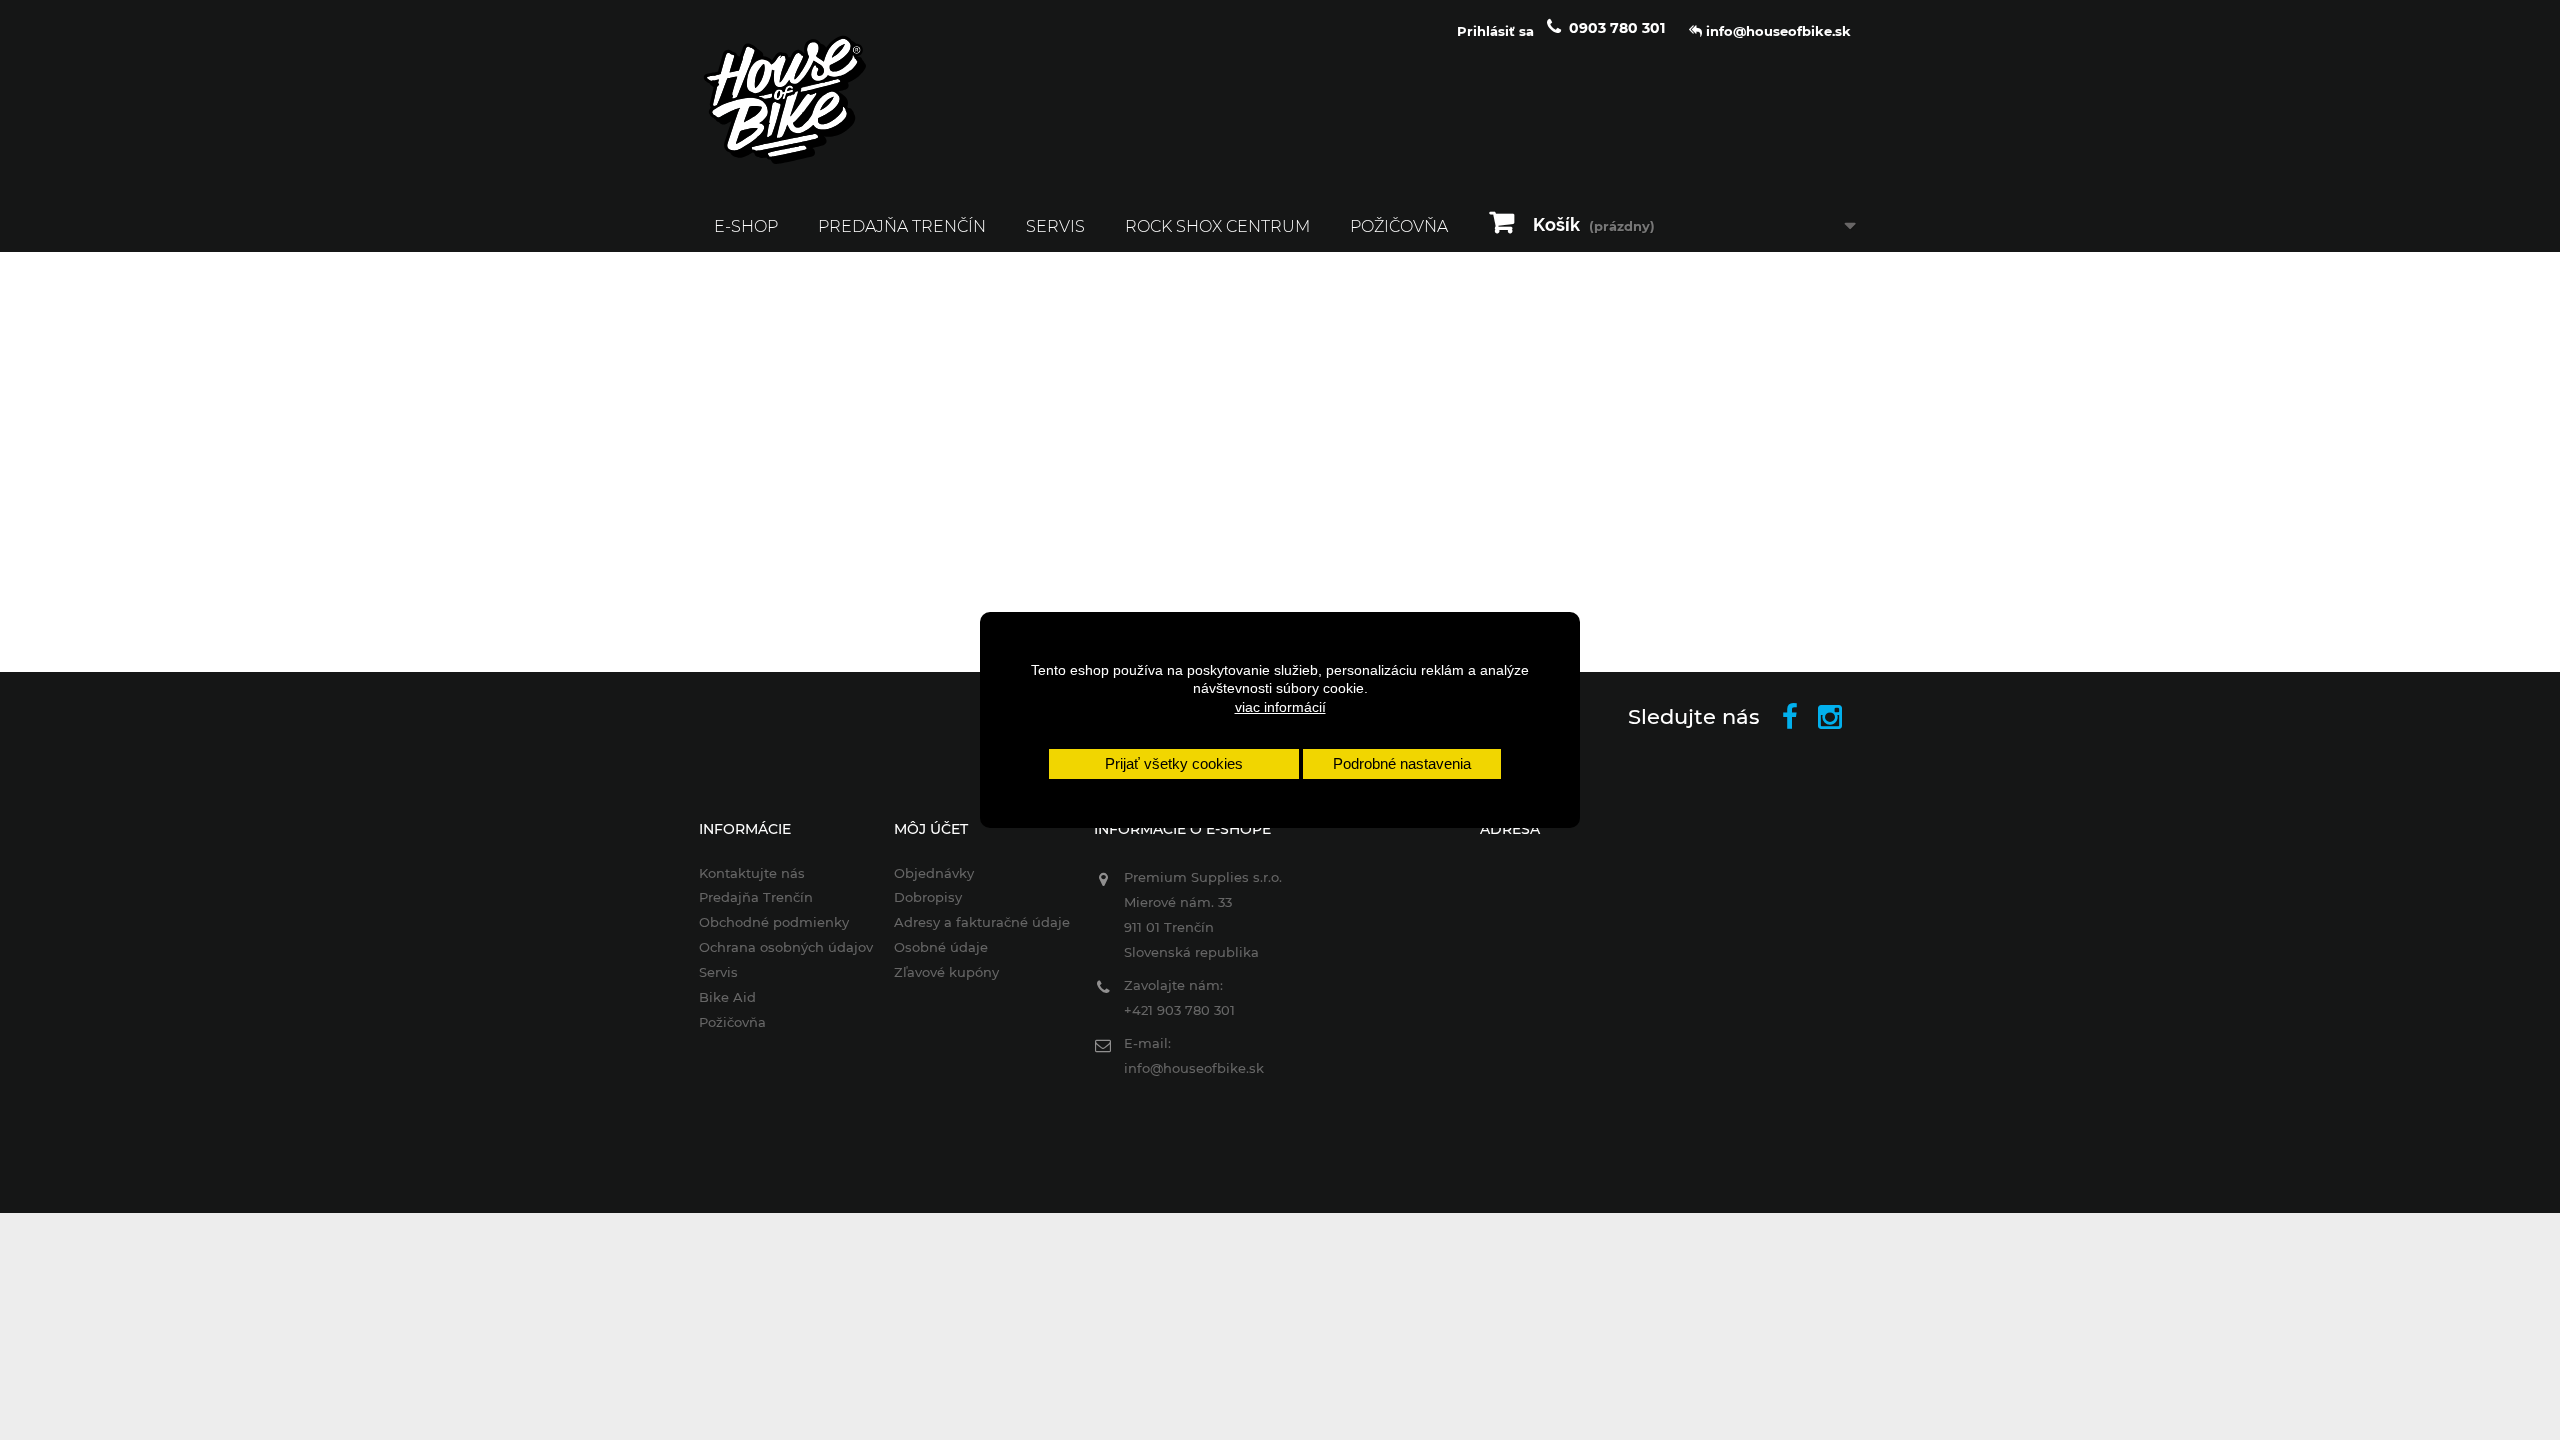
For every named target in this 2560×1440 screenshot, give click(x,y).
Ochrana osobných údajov (786, 947)
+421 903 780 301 (1179, 1010)
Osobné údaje (941, 947)
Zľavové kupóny (946, 972)
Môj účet (931, 829)
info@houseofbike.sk (1194, 1068)
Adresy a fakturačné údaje (982, 922)
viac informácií (1280, 707)
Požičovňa (1399, 226)
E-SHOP (746, 226)
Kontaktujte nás (752, 873)
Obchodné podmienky (774, 922)
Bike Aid (727, 997)
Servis (1055, 226)
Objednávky (934, 873)
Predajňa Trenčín (902, 226)
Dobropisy (928, 897)
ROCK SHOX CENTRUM (1217, 226)
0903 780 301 (1617, 28)
